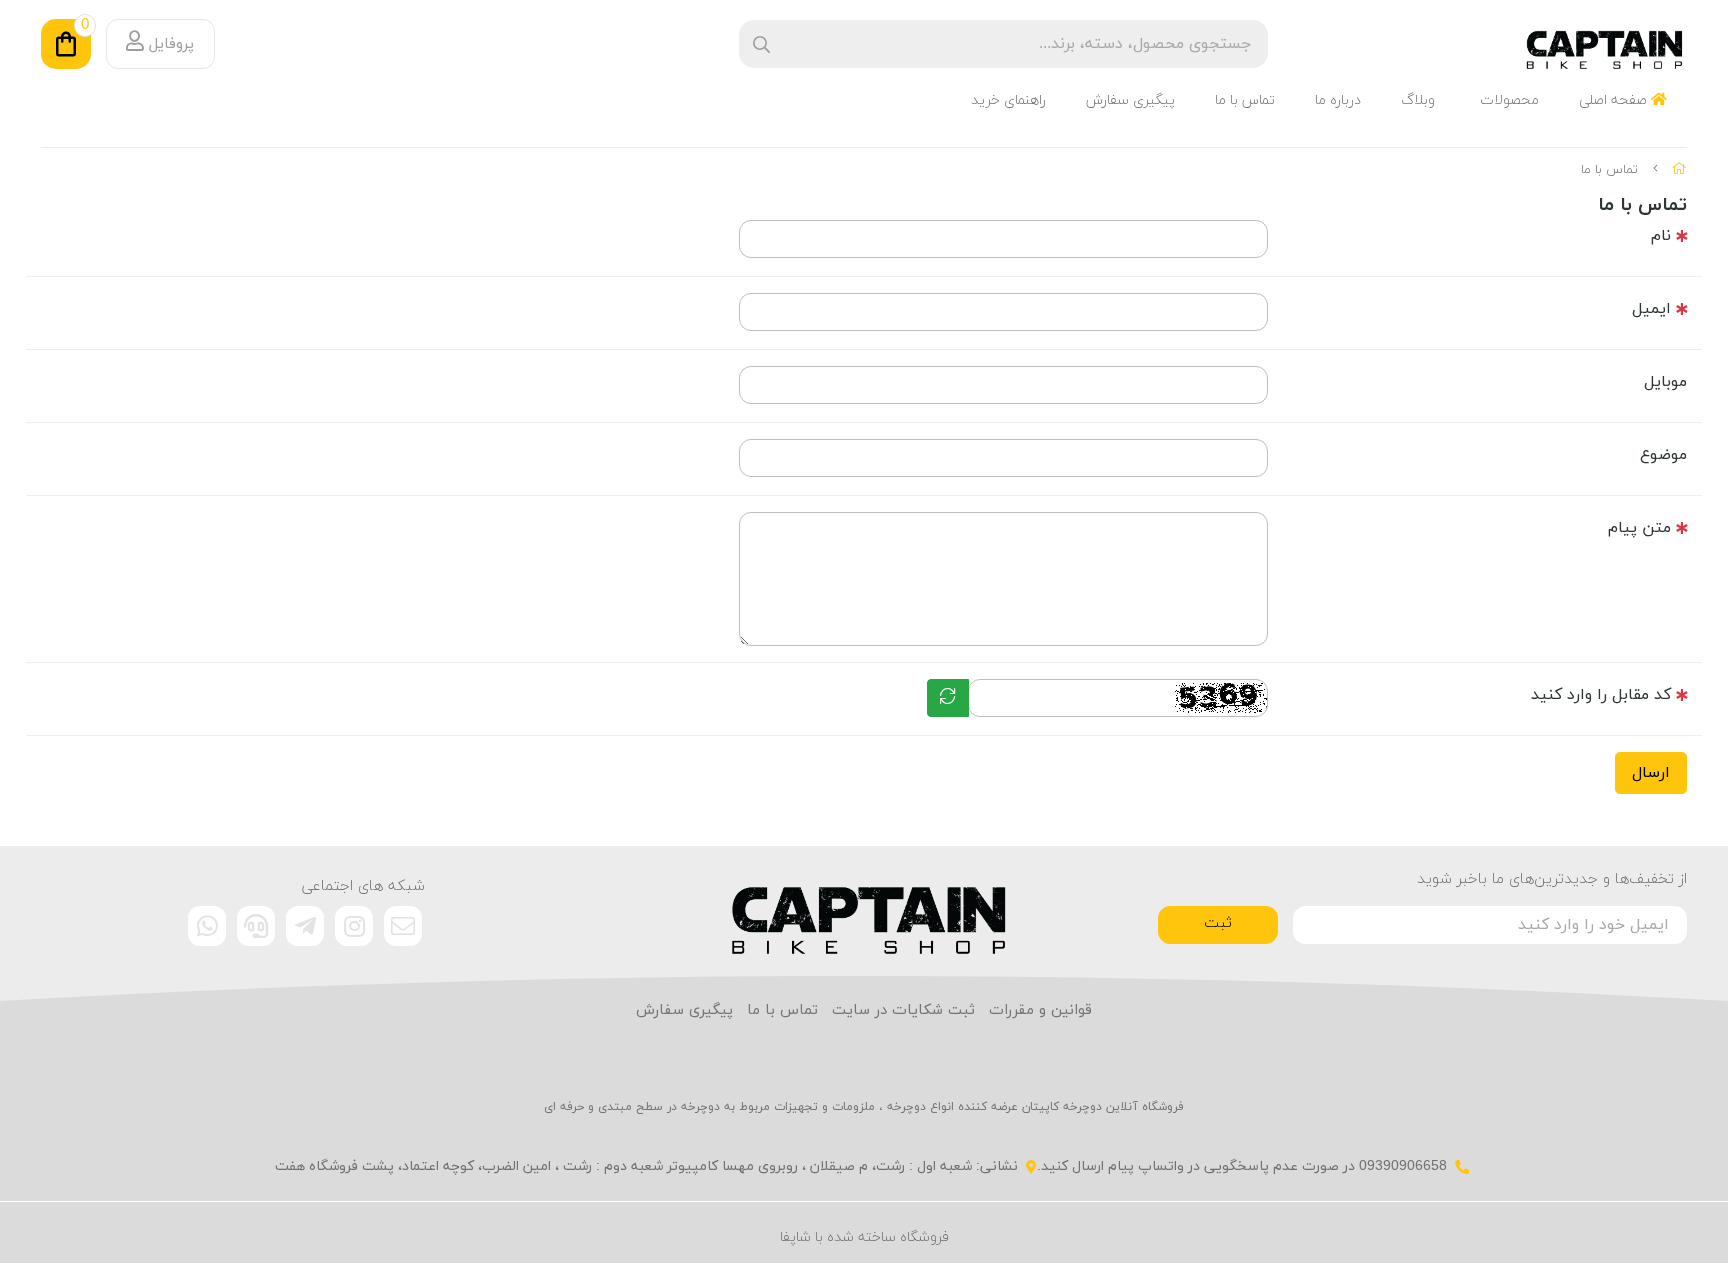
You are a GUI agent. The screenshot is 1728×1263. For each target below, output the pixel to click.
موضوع (1663, 455)
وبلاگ (1418, 100)
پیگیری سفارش (1130, 100)
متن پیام (1639, 528)
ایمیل (1651, 309)
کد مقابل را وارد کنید (1601, 695)
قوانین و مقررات (1040, 1010)
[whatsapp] (207, 926)
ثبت (1218, 923)
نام (1661, 236)
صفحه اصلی (1615, 100)
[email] (403, 926)
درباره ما (1338, 100)
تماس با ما (1245, 100)
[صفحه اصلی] (1679, 170)
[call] (256, 926)
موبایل (1665, 382)
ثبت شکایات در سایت (903, 1010)
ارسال (1651, 773)
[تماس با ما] (864, 911)
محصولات (1509, 100)
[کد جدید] (948, 698)
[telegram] (305, 926)
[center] (761, 44)
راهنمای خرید (1008, 100)
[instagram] (354, 926)
